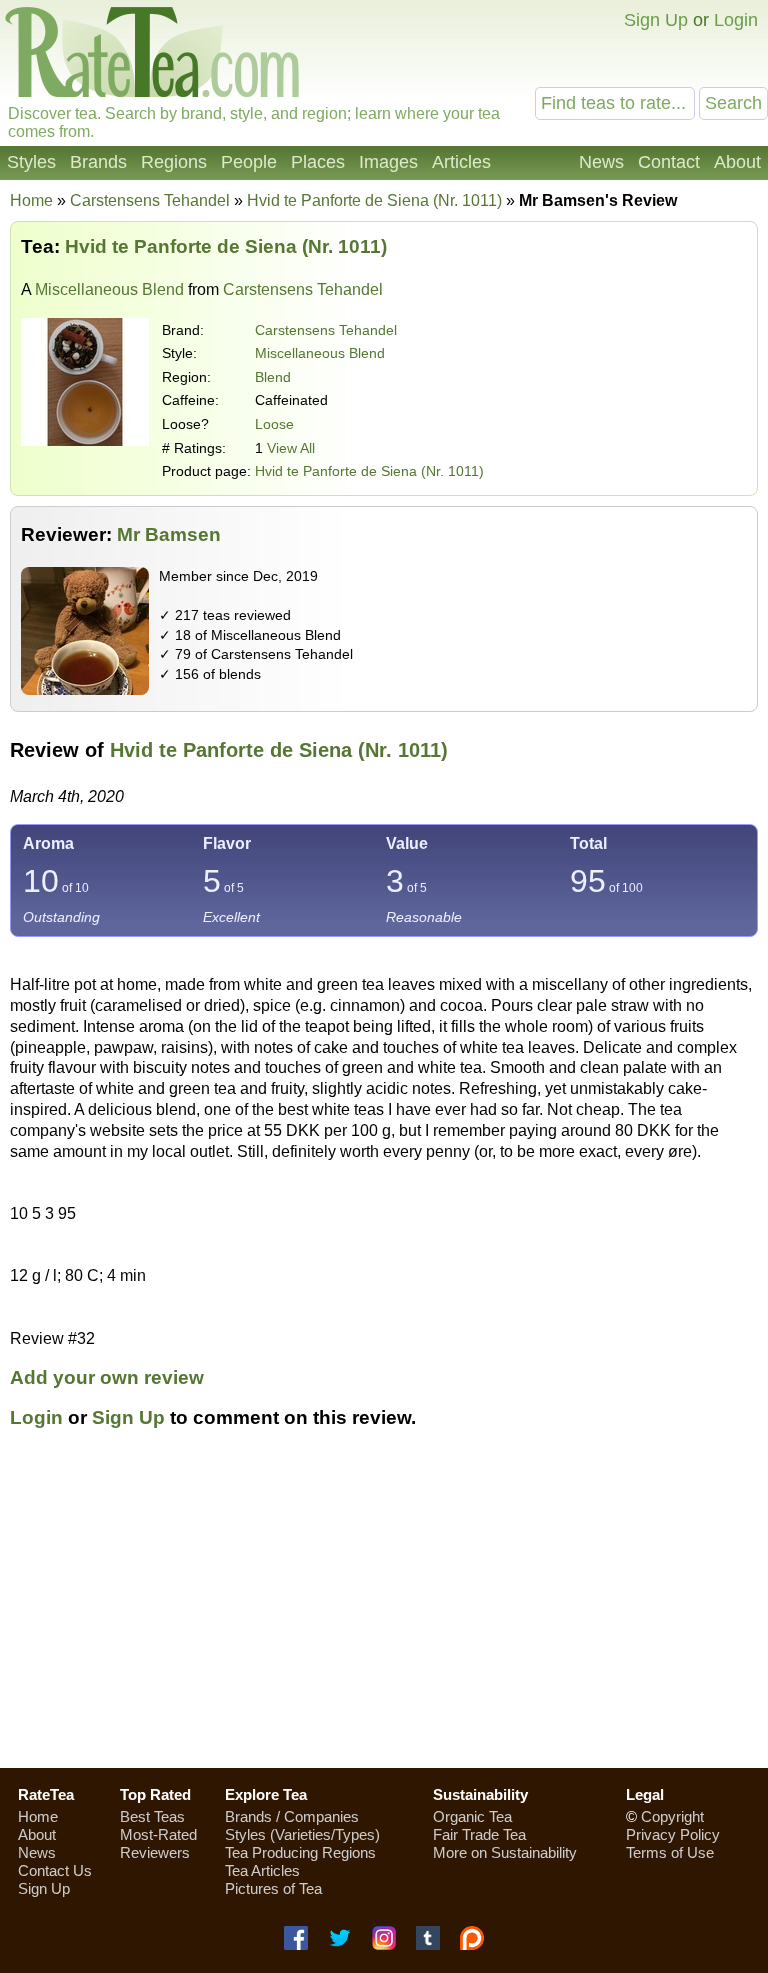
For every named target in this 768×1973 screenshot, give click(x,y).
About (737, 162)
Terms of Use (670, 1852)
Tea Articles (262, 1870)
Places (318, 162)
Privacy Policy (673, 1834)
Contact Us (55, 1870)
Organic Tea (472, 1816)
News (601, 162)
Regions (174, 162)
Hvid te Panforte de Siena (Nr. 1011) (369, 471)
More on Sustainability (505, 1852)
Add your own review (107, 1377)
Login (736, 20)
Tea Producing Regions (300, 1852)
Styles (31, 162)
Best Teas (152, 1816)
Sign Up (656, 20)
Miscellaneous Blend (109, 289)
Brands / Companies (292, 1816)
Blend (273, 377)
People (249, 162)
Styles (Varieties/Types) (302, 1834)
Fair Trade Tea (479, 1834)
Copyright (672, 1816)
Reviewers (155, 1852)
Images (388, 162)
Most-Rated (158, 1834)
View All (291, 448)
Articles (461, 162)
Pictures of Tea (273, 1888)
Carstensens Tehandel (326, 330)
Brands (98, 162)
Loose (274, 424)
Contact (669, 162)
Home (31, 200)
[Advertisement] (384, 1610)
